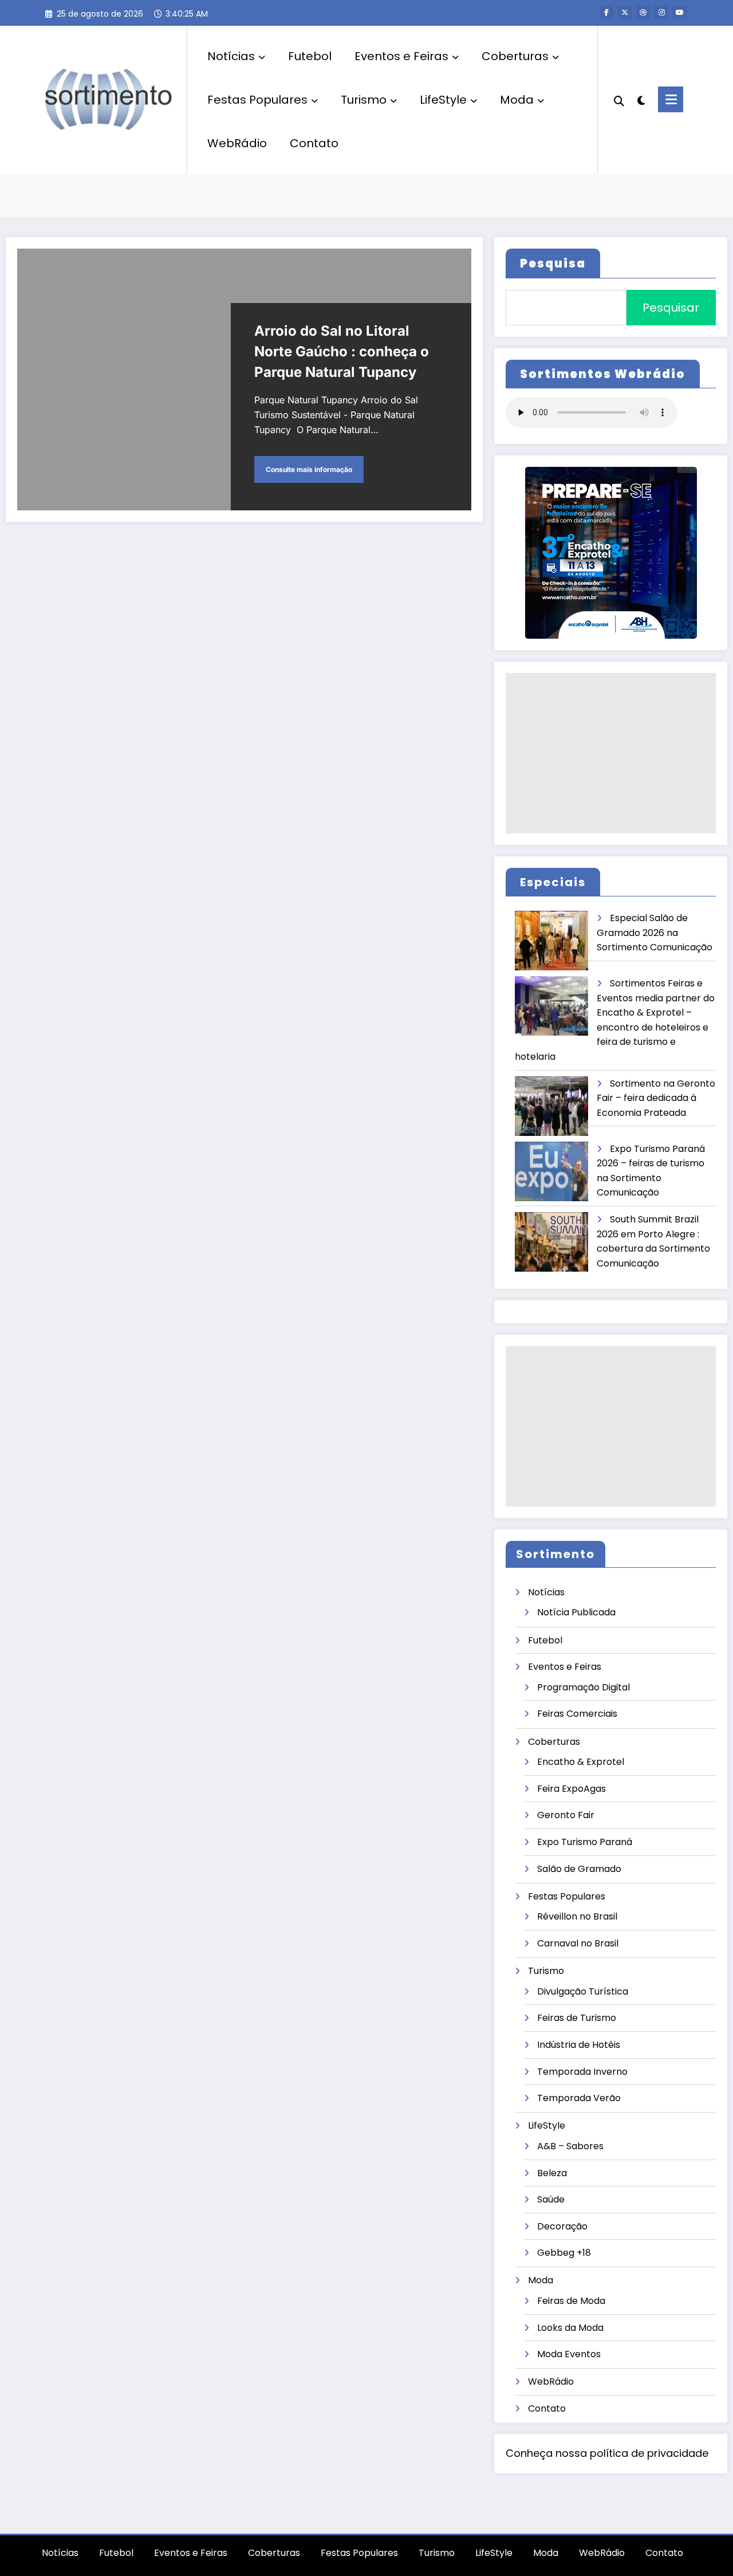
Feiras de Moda (571, 2301)
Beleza (552, 2173)
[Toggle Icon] (671, 99)
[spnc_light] (641, 99)
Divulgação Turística (583, 1991)
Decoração (562, 2226)
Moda (517, 100)
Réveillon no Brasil (577, 1916)
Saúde (551, 2199)
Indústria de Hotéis (579, 2045)
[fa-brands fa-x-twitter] (625, 13)
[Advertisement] (611, 753)
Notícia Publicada (576, 1612)
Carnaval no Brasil (578, 1943)
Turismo (364, 100)
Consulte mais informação (309, 469)
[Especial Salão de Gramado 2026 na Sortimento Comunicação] (552, 941)
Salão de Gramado (579, 1869)
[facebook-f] (606, 13)
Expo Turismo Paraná (585, 1842)
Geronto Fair (566, 1815)
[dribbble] (643, 13)
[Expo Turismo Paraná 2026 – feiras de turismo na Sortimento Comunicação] (552, 1172)
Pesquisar (671, 308)
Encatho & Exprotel (581, 1762)
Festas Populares (257, 100)
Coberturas (515, 56)
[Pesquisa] (619, 100)
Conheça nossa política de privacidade (607, 2453)
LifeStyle (443, 100)
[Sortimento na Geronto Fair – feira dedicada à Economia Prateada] (552, 1106)
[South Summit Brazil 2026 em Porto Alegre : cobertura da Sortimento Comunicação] (552, 1242)
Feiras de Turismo (577, 2018)
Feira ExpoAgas (572, 1789)
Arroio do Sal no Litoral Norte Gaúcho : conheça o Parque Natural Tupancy (342, 351)
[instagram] (661, 13)
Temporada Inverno (582, 2072)
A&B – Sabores (570, 2146)
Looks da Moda (570, 2328)
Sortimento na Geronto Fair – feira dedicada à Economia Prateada (656, 1098)
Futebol (310, 56)
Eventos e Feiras (401, 56)
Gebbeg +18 (564, 2253)
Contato (314, 143)
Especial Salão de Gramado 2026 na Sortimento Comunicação (655, 933)
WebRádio (237, 143)
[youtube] (680, 13)
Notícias (231, 56)
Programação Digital (584, 1687)
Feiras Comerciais (577, 1714)
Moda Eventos (569, 2354)
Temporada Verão (579, 2098)
